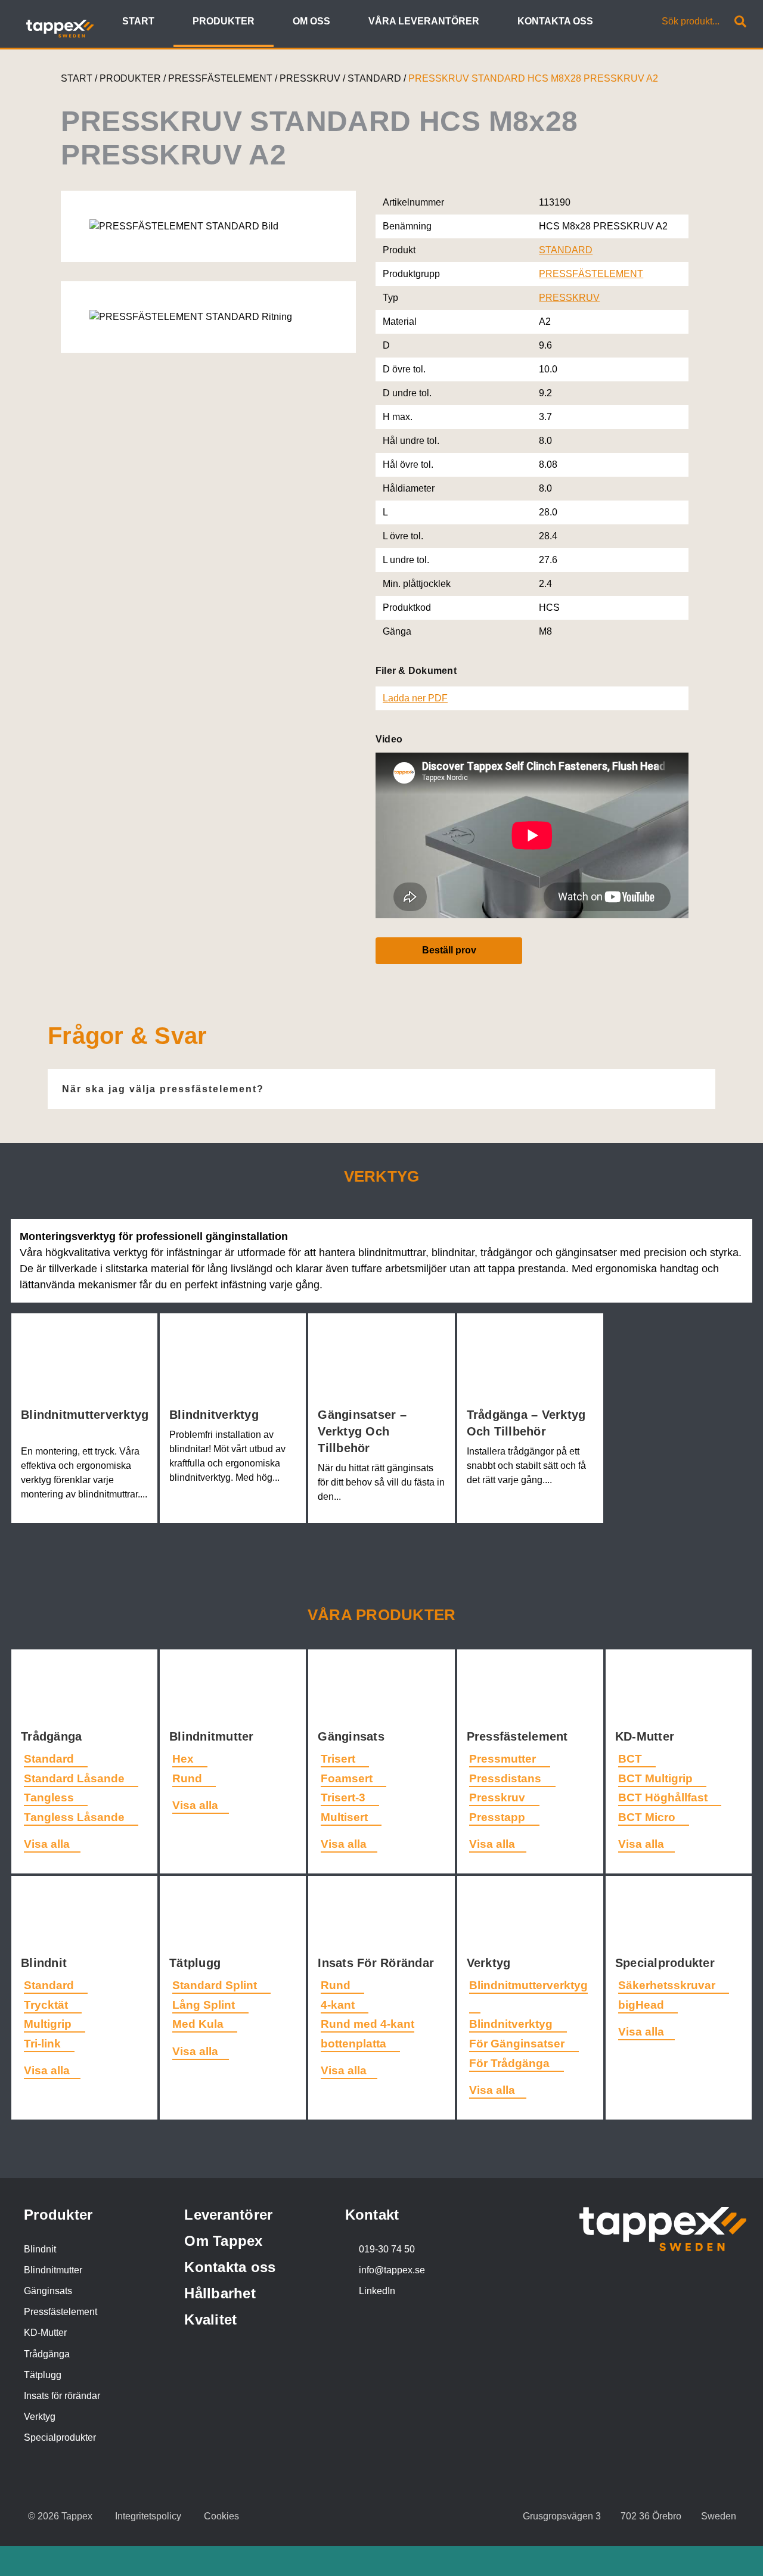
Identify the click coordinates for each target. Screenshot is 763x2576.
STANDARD (376, 78)
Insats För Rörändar (378, 1963)
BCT (632, 1759)
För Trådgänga (511, 2063)
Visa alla (47, 1844)
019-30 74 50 (387, 2249)
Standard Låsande (76, 1778)
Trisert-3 (345, 1797)
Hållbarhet (220, 2293)
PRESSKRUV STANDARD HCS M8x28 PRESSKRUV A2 (533, 78)
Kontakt (372, 2215)
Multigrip (49, 2024)
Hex (184, 1759)
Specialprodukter (667, 1963)
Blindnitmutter (213, 1736)
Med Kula (199, 2024)
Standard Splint (216, 1985)
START (77, 78)
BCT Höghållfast (664, 1797)
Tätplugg (197, 1963)
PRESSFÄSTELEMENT (221, 78)
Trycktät (47, 2005)
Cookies (221, 2516)
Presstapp (499, 1817)
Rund (189, 1778)
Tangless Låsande (76, 1817)
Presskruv (499, 1797)
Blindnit (46, 1963)
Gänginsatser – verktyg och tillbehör (362, 1431)
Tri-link (44, 2044)
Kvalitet (210, 2319)
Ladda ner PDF (415, 698)
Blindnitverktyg (216, 1415)
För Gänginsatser (518, 2044)
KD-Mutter (647, 1736)
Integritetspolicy (148, 2516)
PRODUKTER (130, 78)
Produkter (58, 2215)
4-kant (339, 2005)
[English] (620, 22)
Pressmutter (504, 1759)
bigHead (643, 2005)
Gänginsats (353, 1736)
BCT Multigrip (657, 1778)
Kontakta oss (230, 2267)
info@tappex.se (392, 2270)
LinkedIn (377, 2291)
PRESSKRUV (311, 78)
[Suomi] (633, 22)
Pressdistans (507, 1778)
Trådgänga (53, 1736)
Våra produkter (382, 1615)
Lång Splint (205, 2005)
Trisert (339, 1759)
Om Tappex (223, 2241)
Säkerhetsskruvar (668, 1985)
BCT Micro (648, 1817)
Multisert (346, 1817)
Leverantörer (228, 2215)
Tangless (50, 1797)
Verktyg (491, 1963)
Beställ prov (449, 950)
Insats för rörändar (62, 2396)
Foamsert (348, 1778)
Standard (50, 1759)
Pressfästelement (519, 1736)
